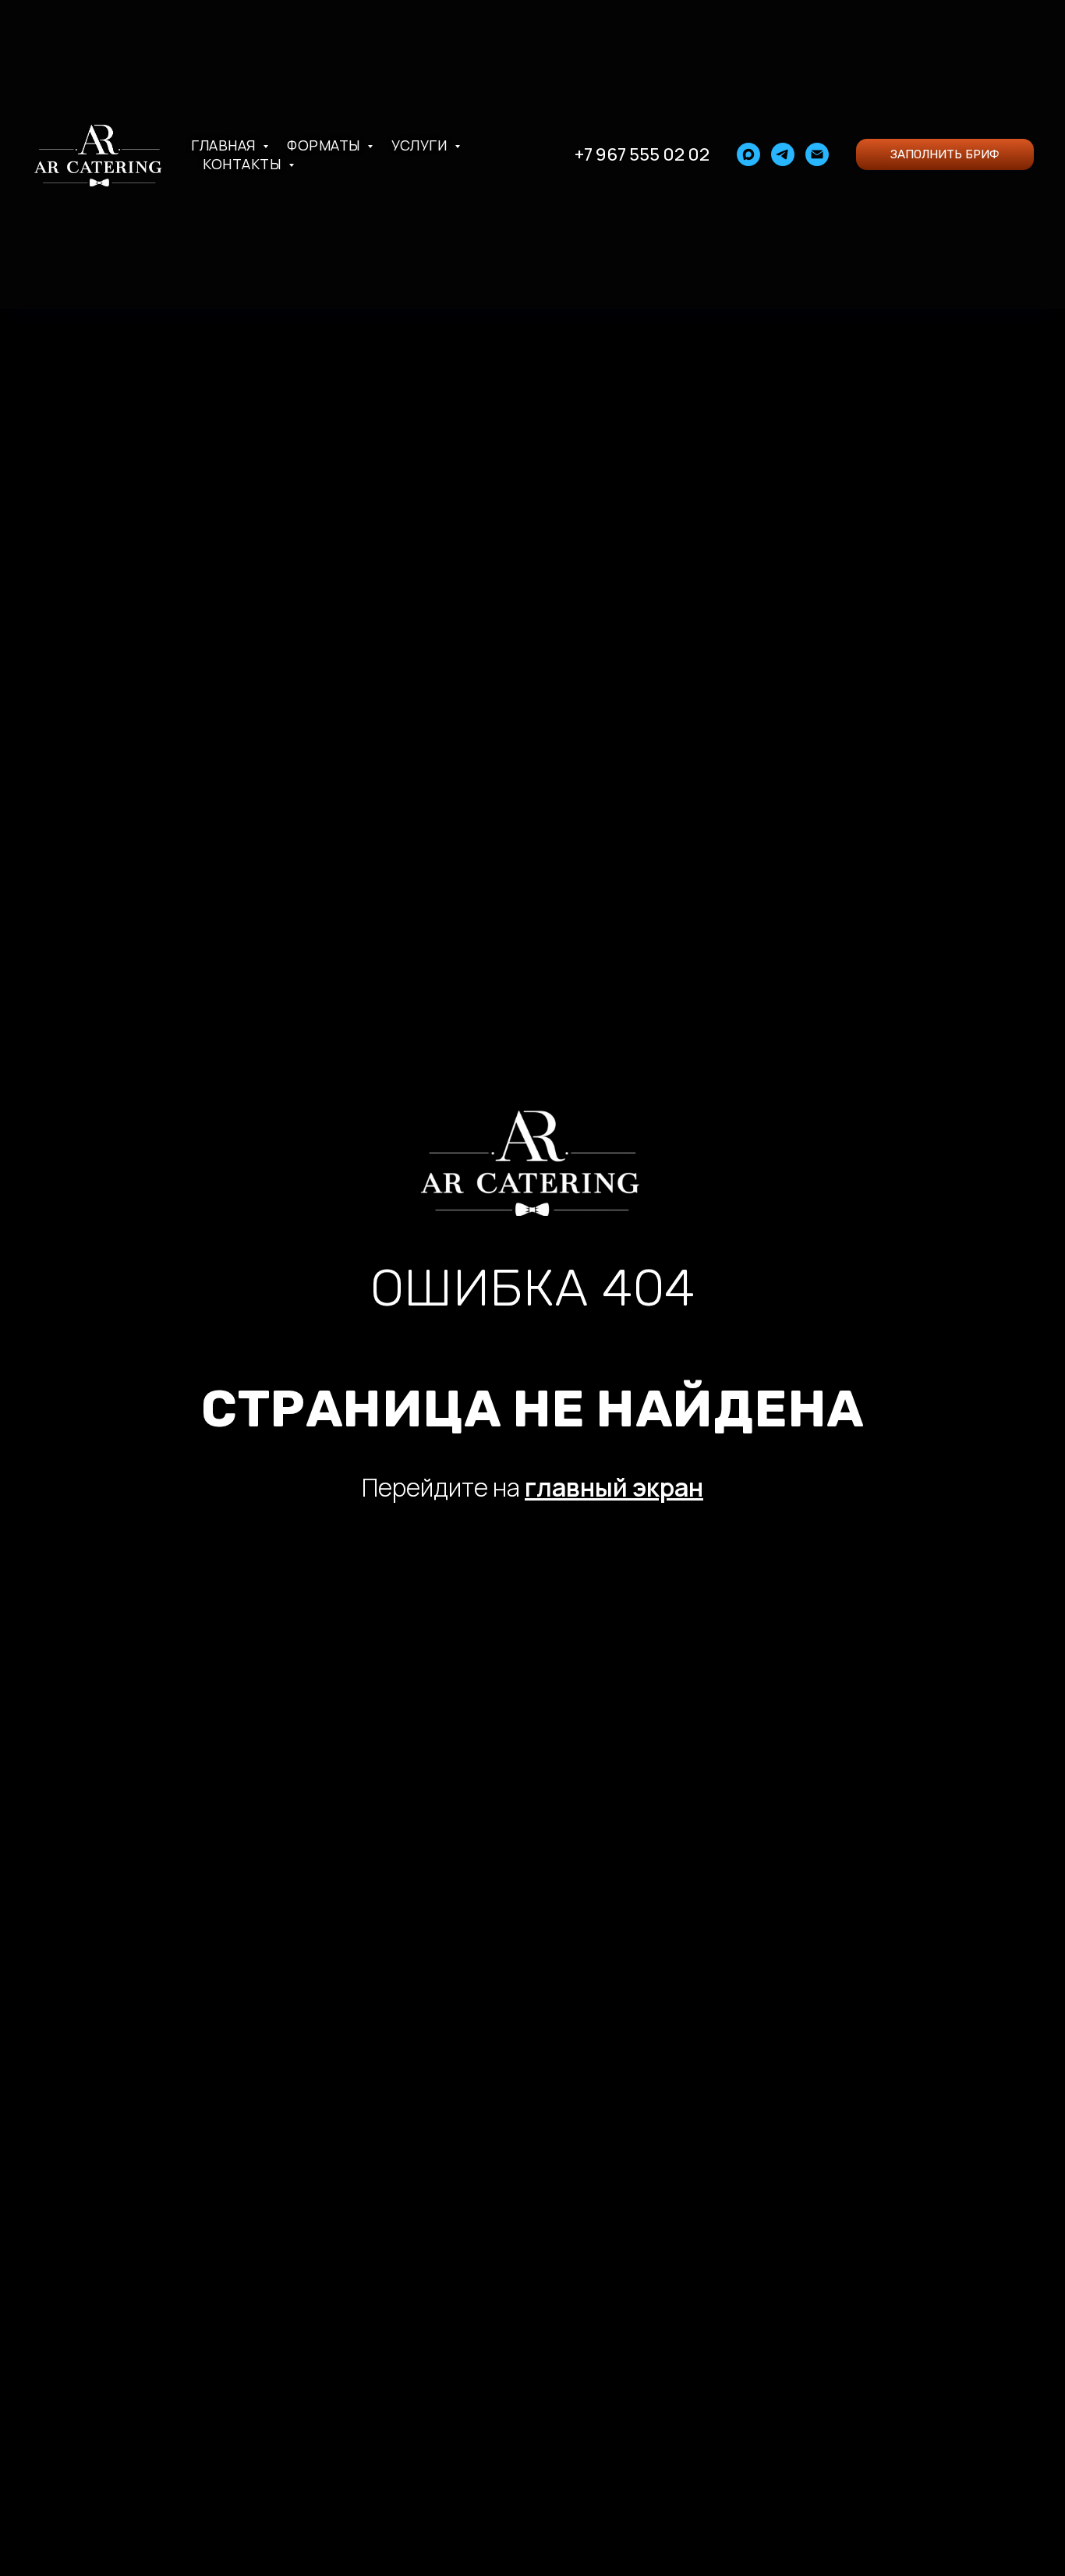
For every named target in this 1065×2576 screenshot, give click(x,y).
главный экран (614, 1487)
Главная (225, 145)
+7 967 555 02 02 (642, 154)
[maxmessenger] (748, 154)
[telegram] (783, 154)
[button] (945, 154)
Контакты (244, 164)
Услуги (421, 145)
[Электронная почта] (817, 154)
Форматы (325, 145)
